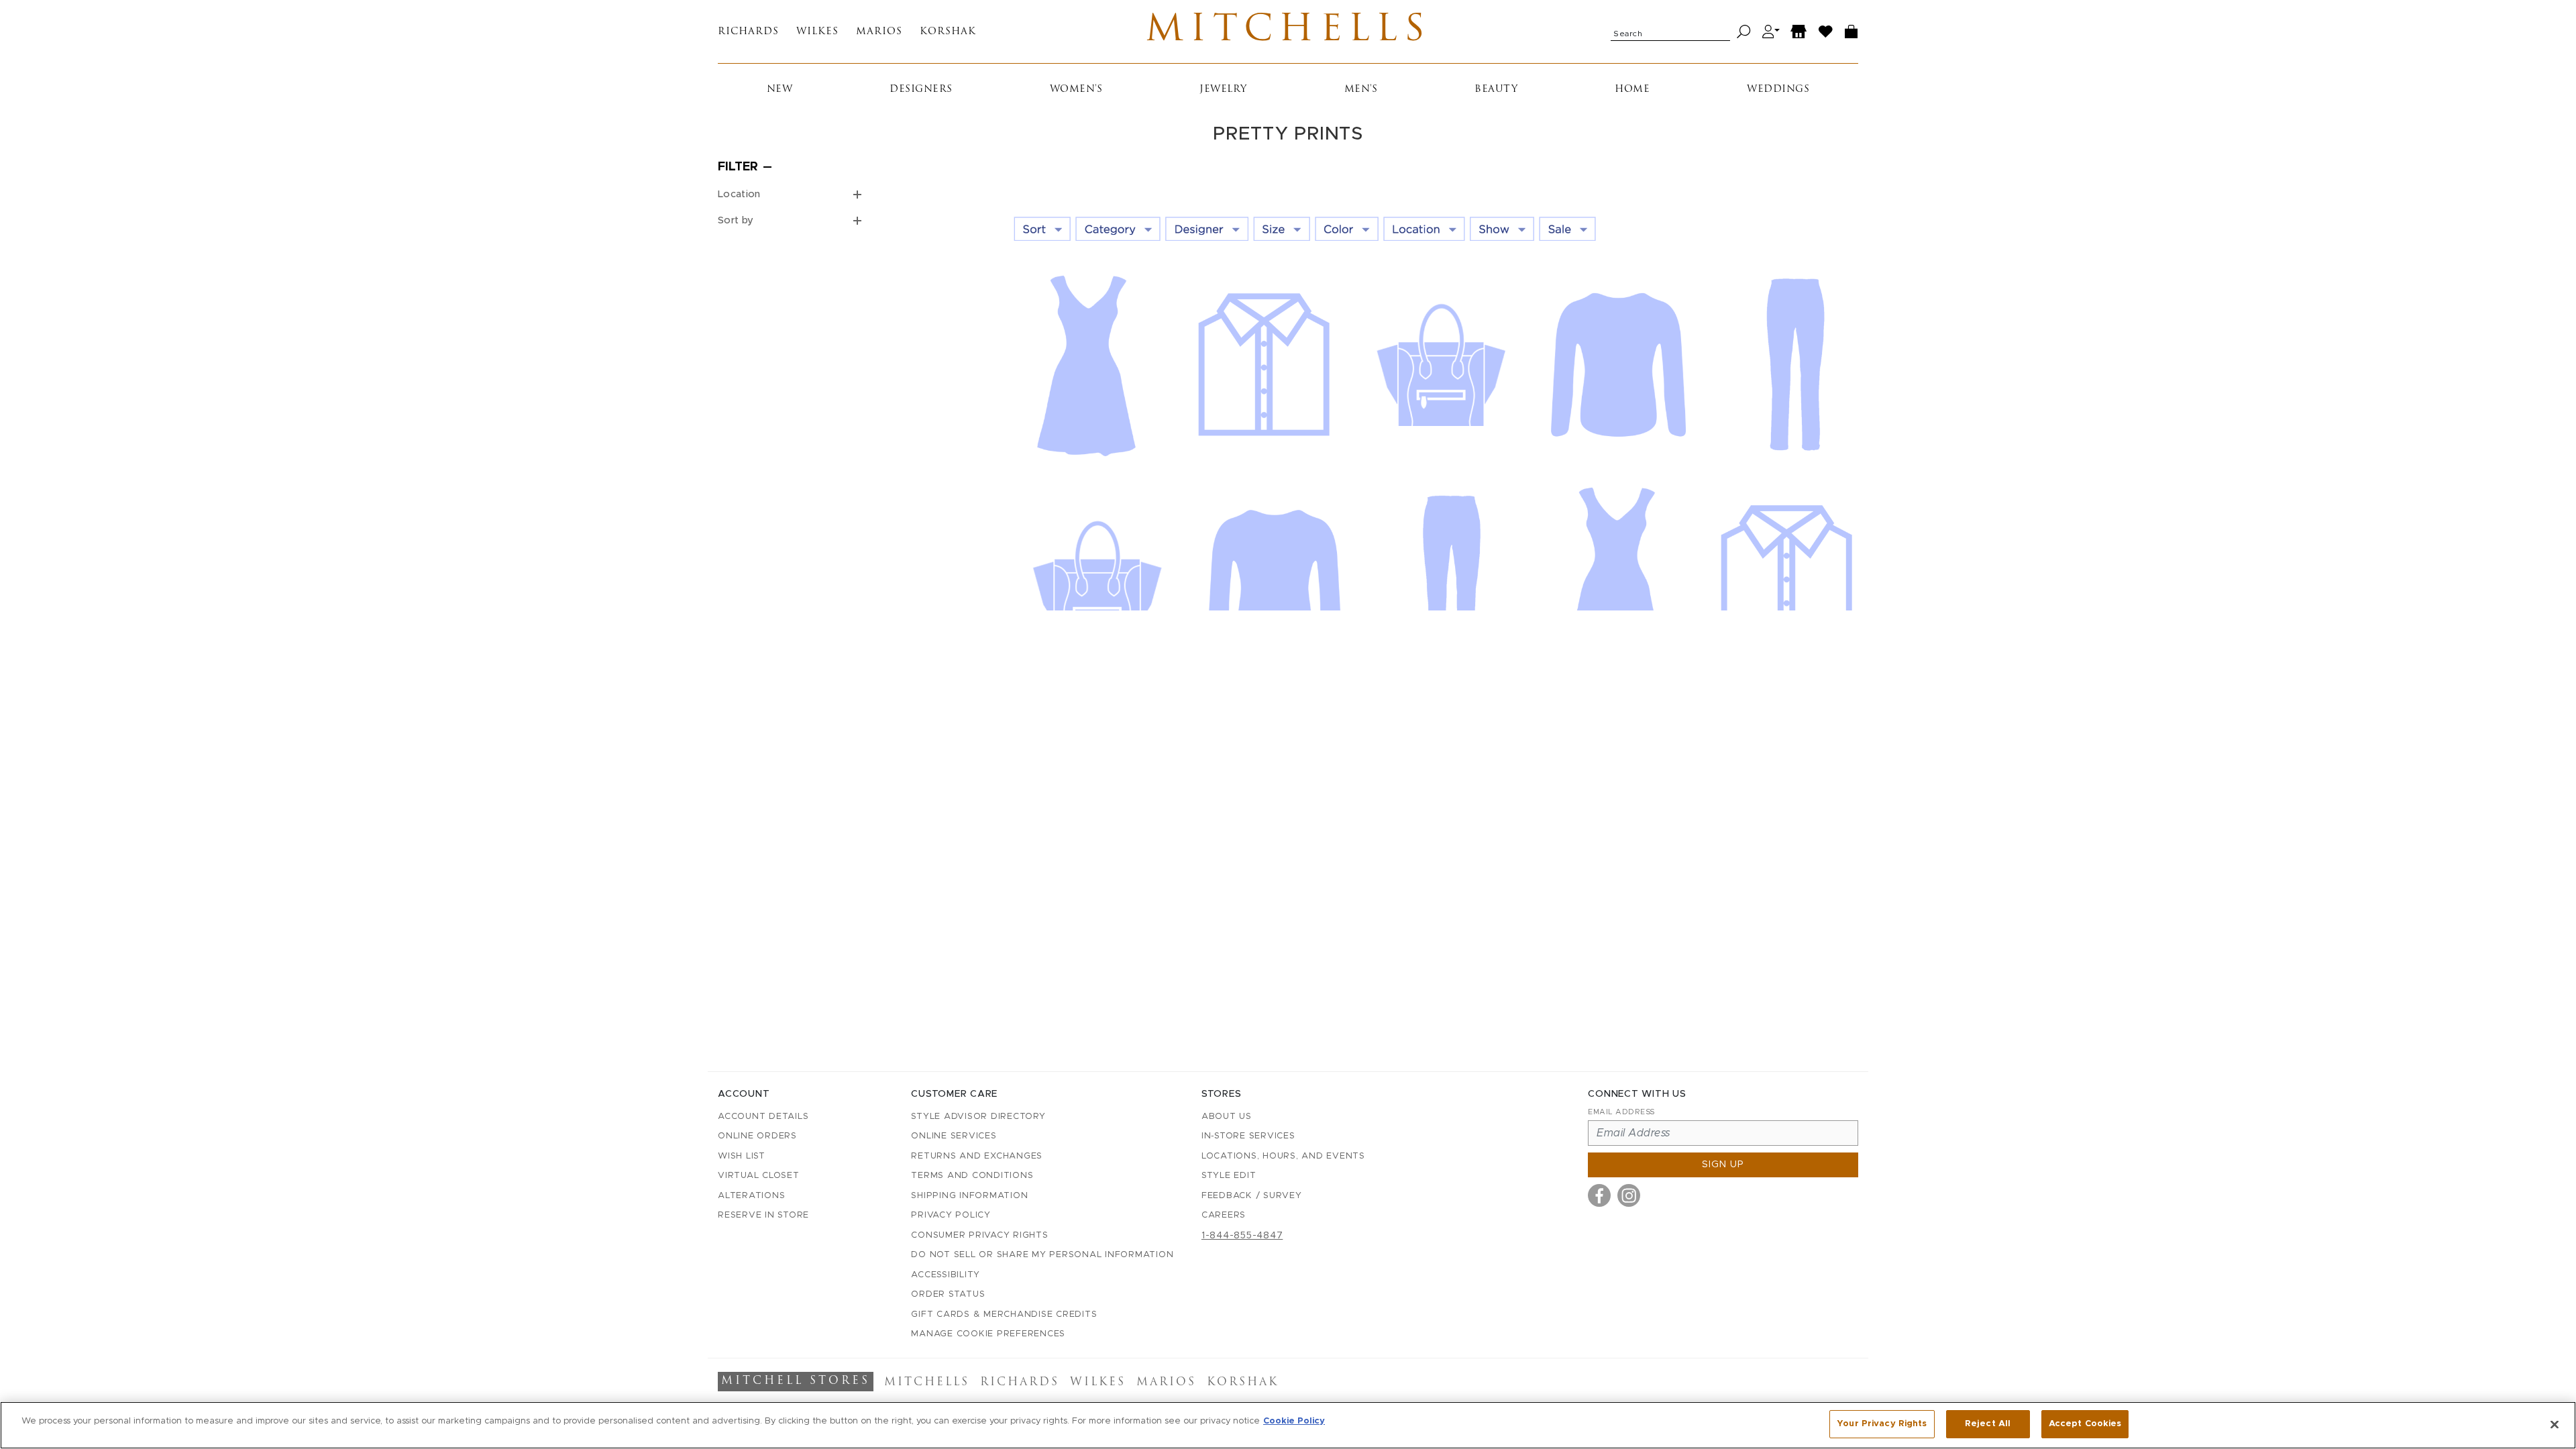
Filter (738, 167)
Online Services (954, 1136)
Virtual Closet (759, 1176)
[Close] (2555, 1424)
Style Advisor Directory (978, 1117)
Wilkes (817, 32)
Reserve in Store (763, 1215)
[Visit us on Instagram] (1629, 1195)
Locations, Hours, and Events (1283, 1156)
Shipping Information (969, 1196)
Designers (921, 90)
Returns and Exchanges (977, 1156)
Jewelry (1223, 90)
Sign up (1723, 1165)
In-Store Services (1248, 1136)
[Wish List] (1826, 32)
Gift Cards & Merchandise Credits (1004, 1314)
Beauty (1496, 90)
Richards (748, 32)
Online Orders (757, 1136)
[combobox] (1670, 32)
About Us (1227, 1117)
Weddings (1778, 90)
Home (1632, 90)
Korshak (948, 32)
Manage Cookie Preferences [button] (988, 1334)
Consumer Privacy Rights (979, 1235)
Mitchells (1288, 32)
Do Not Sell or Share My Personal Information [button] (1042, 1255)
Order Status (948, 1294)
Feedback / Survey (1252, 1196)
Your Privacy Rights (1882, 1424)
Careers (1224, 1215)
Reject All (1988, 1424)
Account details (763, 1117)
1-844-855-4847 (1242, 1236)
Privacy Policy (951, 1215)
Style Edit (1229, 1176)
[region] (1288, 1425)
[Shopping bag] (1851, 32)
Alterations (751, 1196)
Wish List (742, 1156)
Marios (879, 32)
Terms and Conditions (972, 1176)
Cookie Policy (1294, 1421)
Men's (1361, 90)
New (780, 90)
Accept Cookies (2085, 1424)
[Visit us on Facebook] (1599, 1195)
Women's (1076, 90)
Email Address (1621, 1112)
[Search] (1744, 32)
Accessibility (946, 1275)
